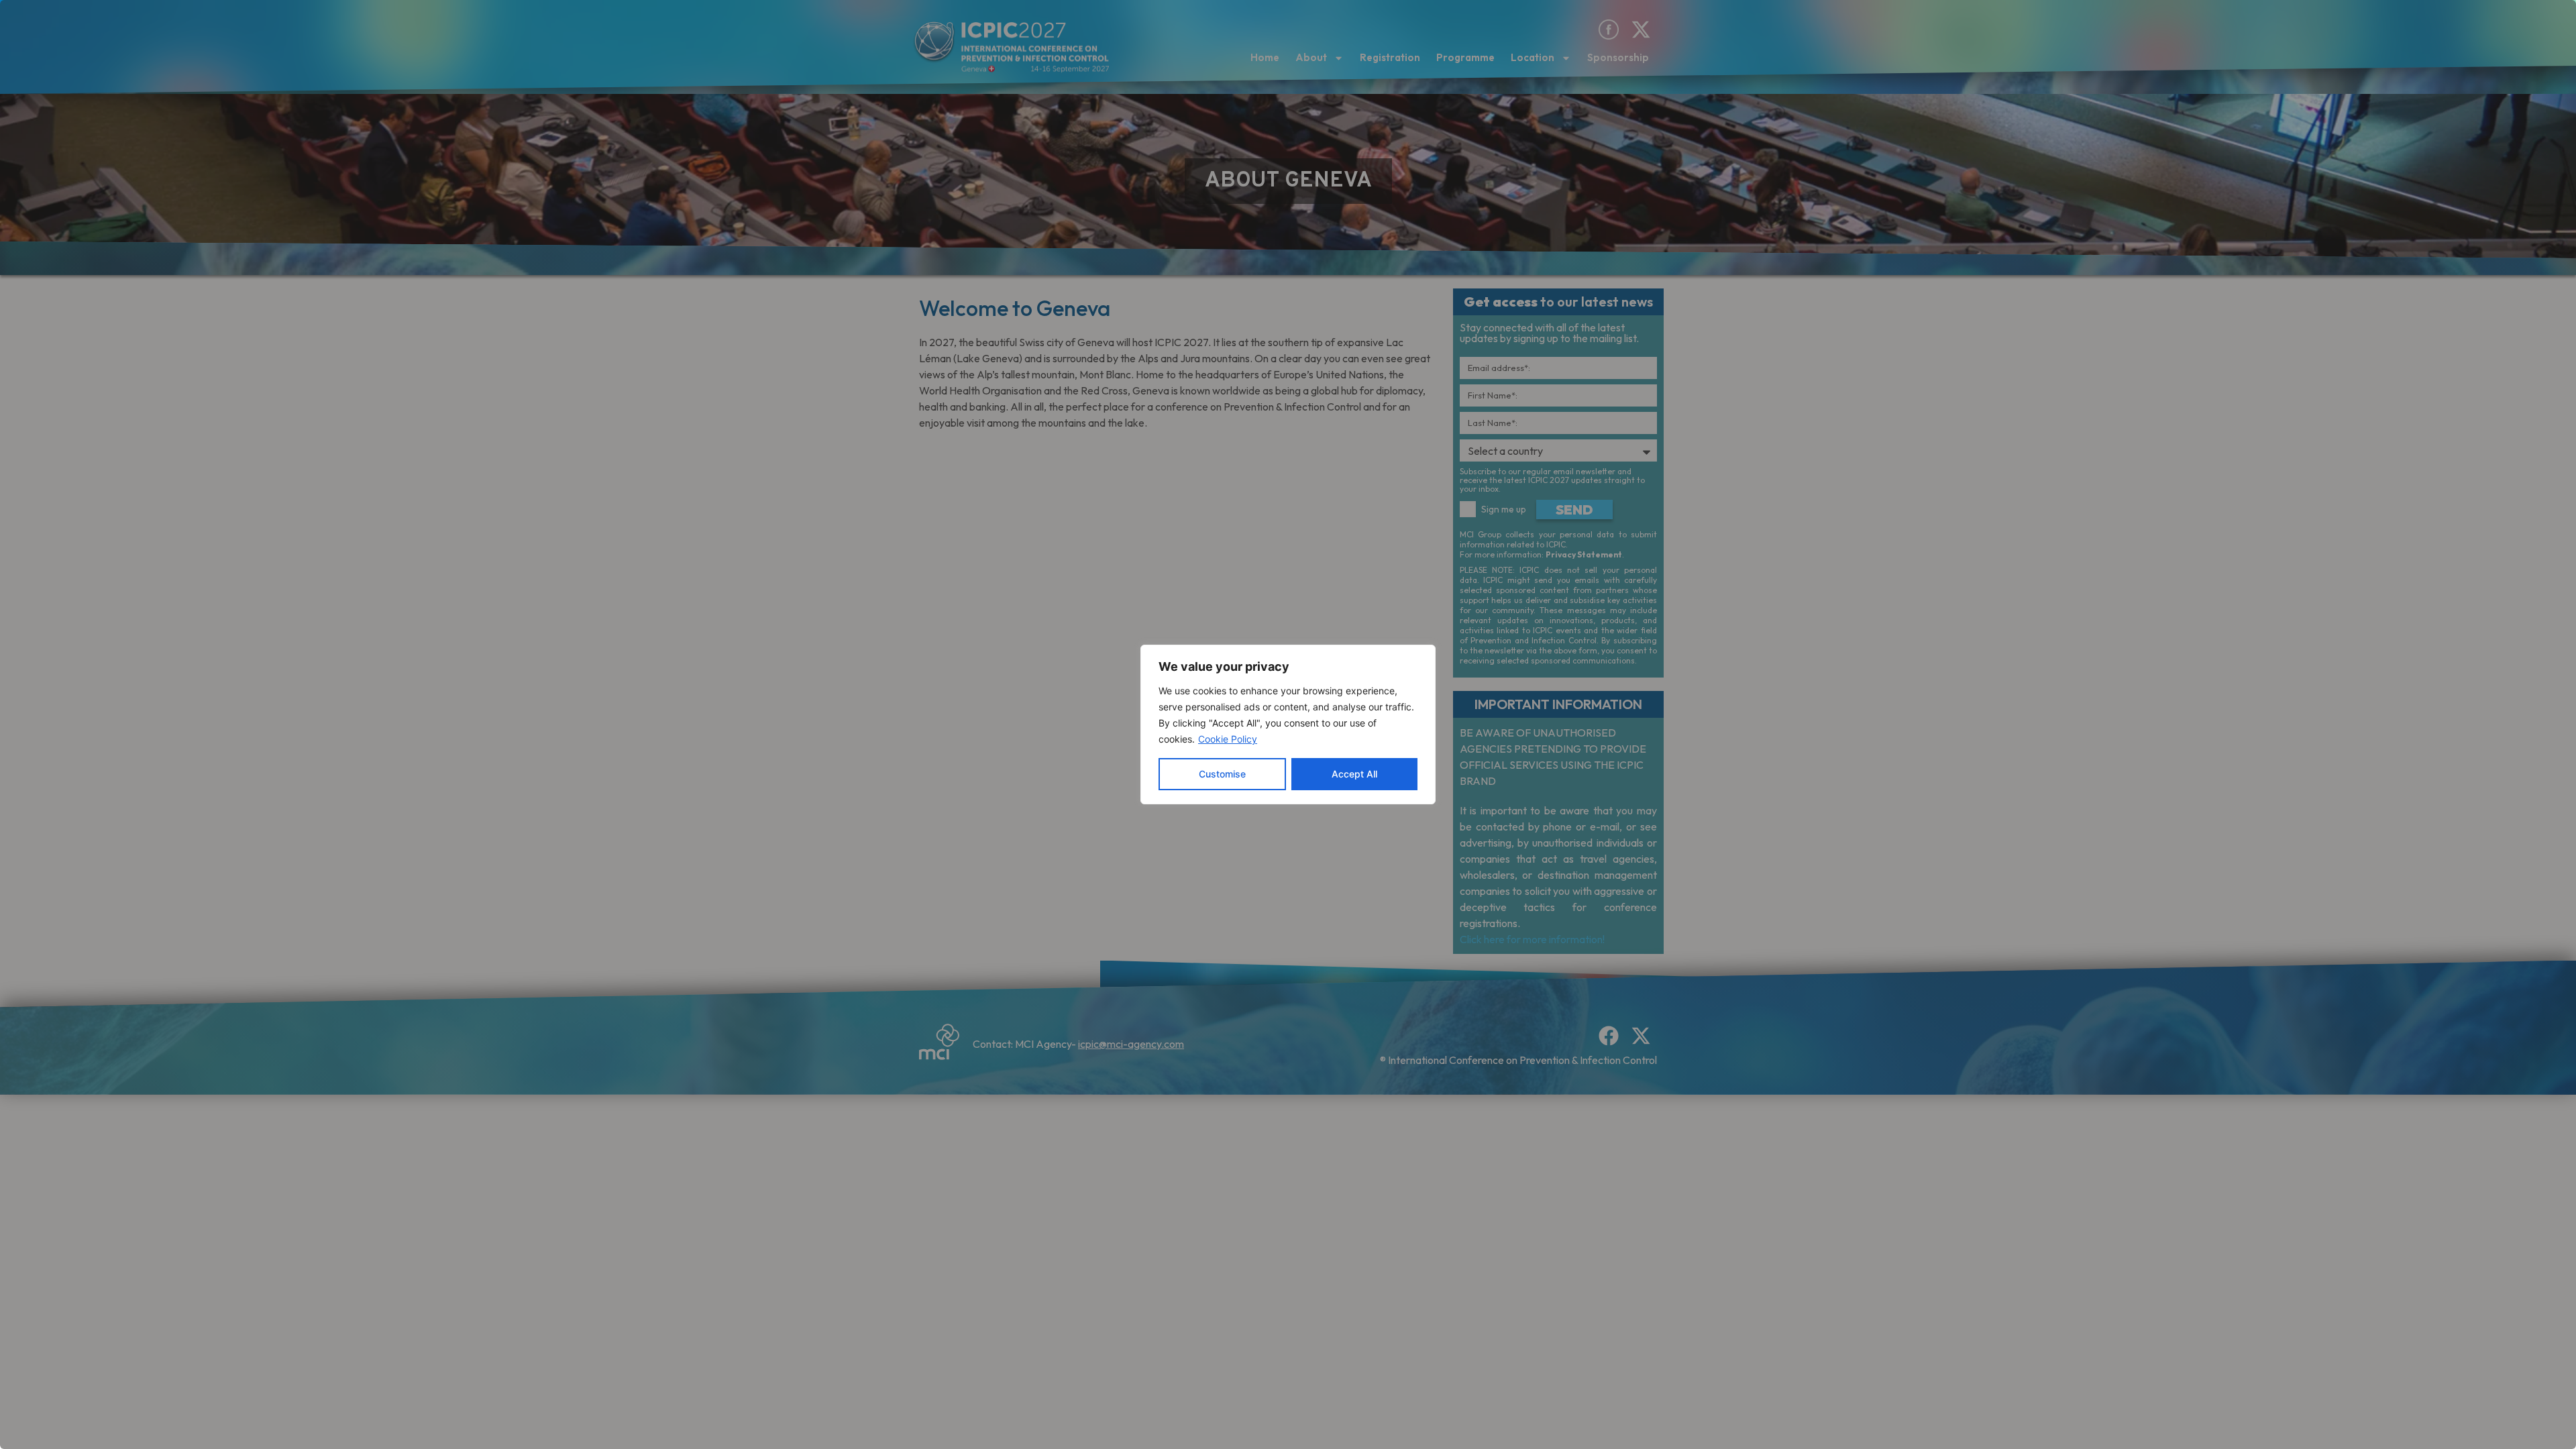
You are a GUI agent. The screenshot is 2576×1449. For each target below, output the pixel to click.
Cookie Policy (1228, 739)
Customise (1222, 774)
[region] (1288, 724)
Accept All (1354, 774)
